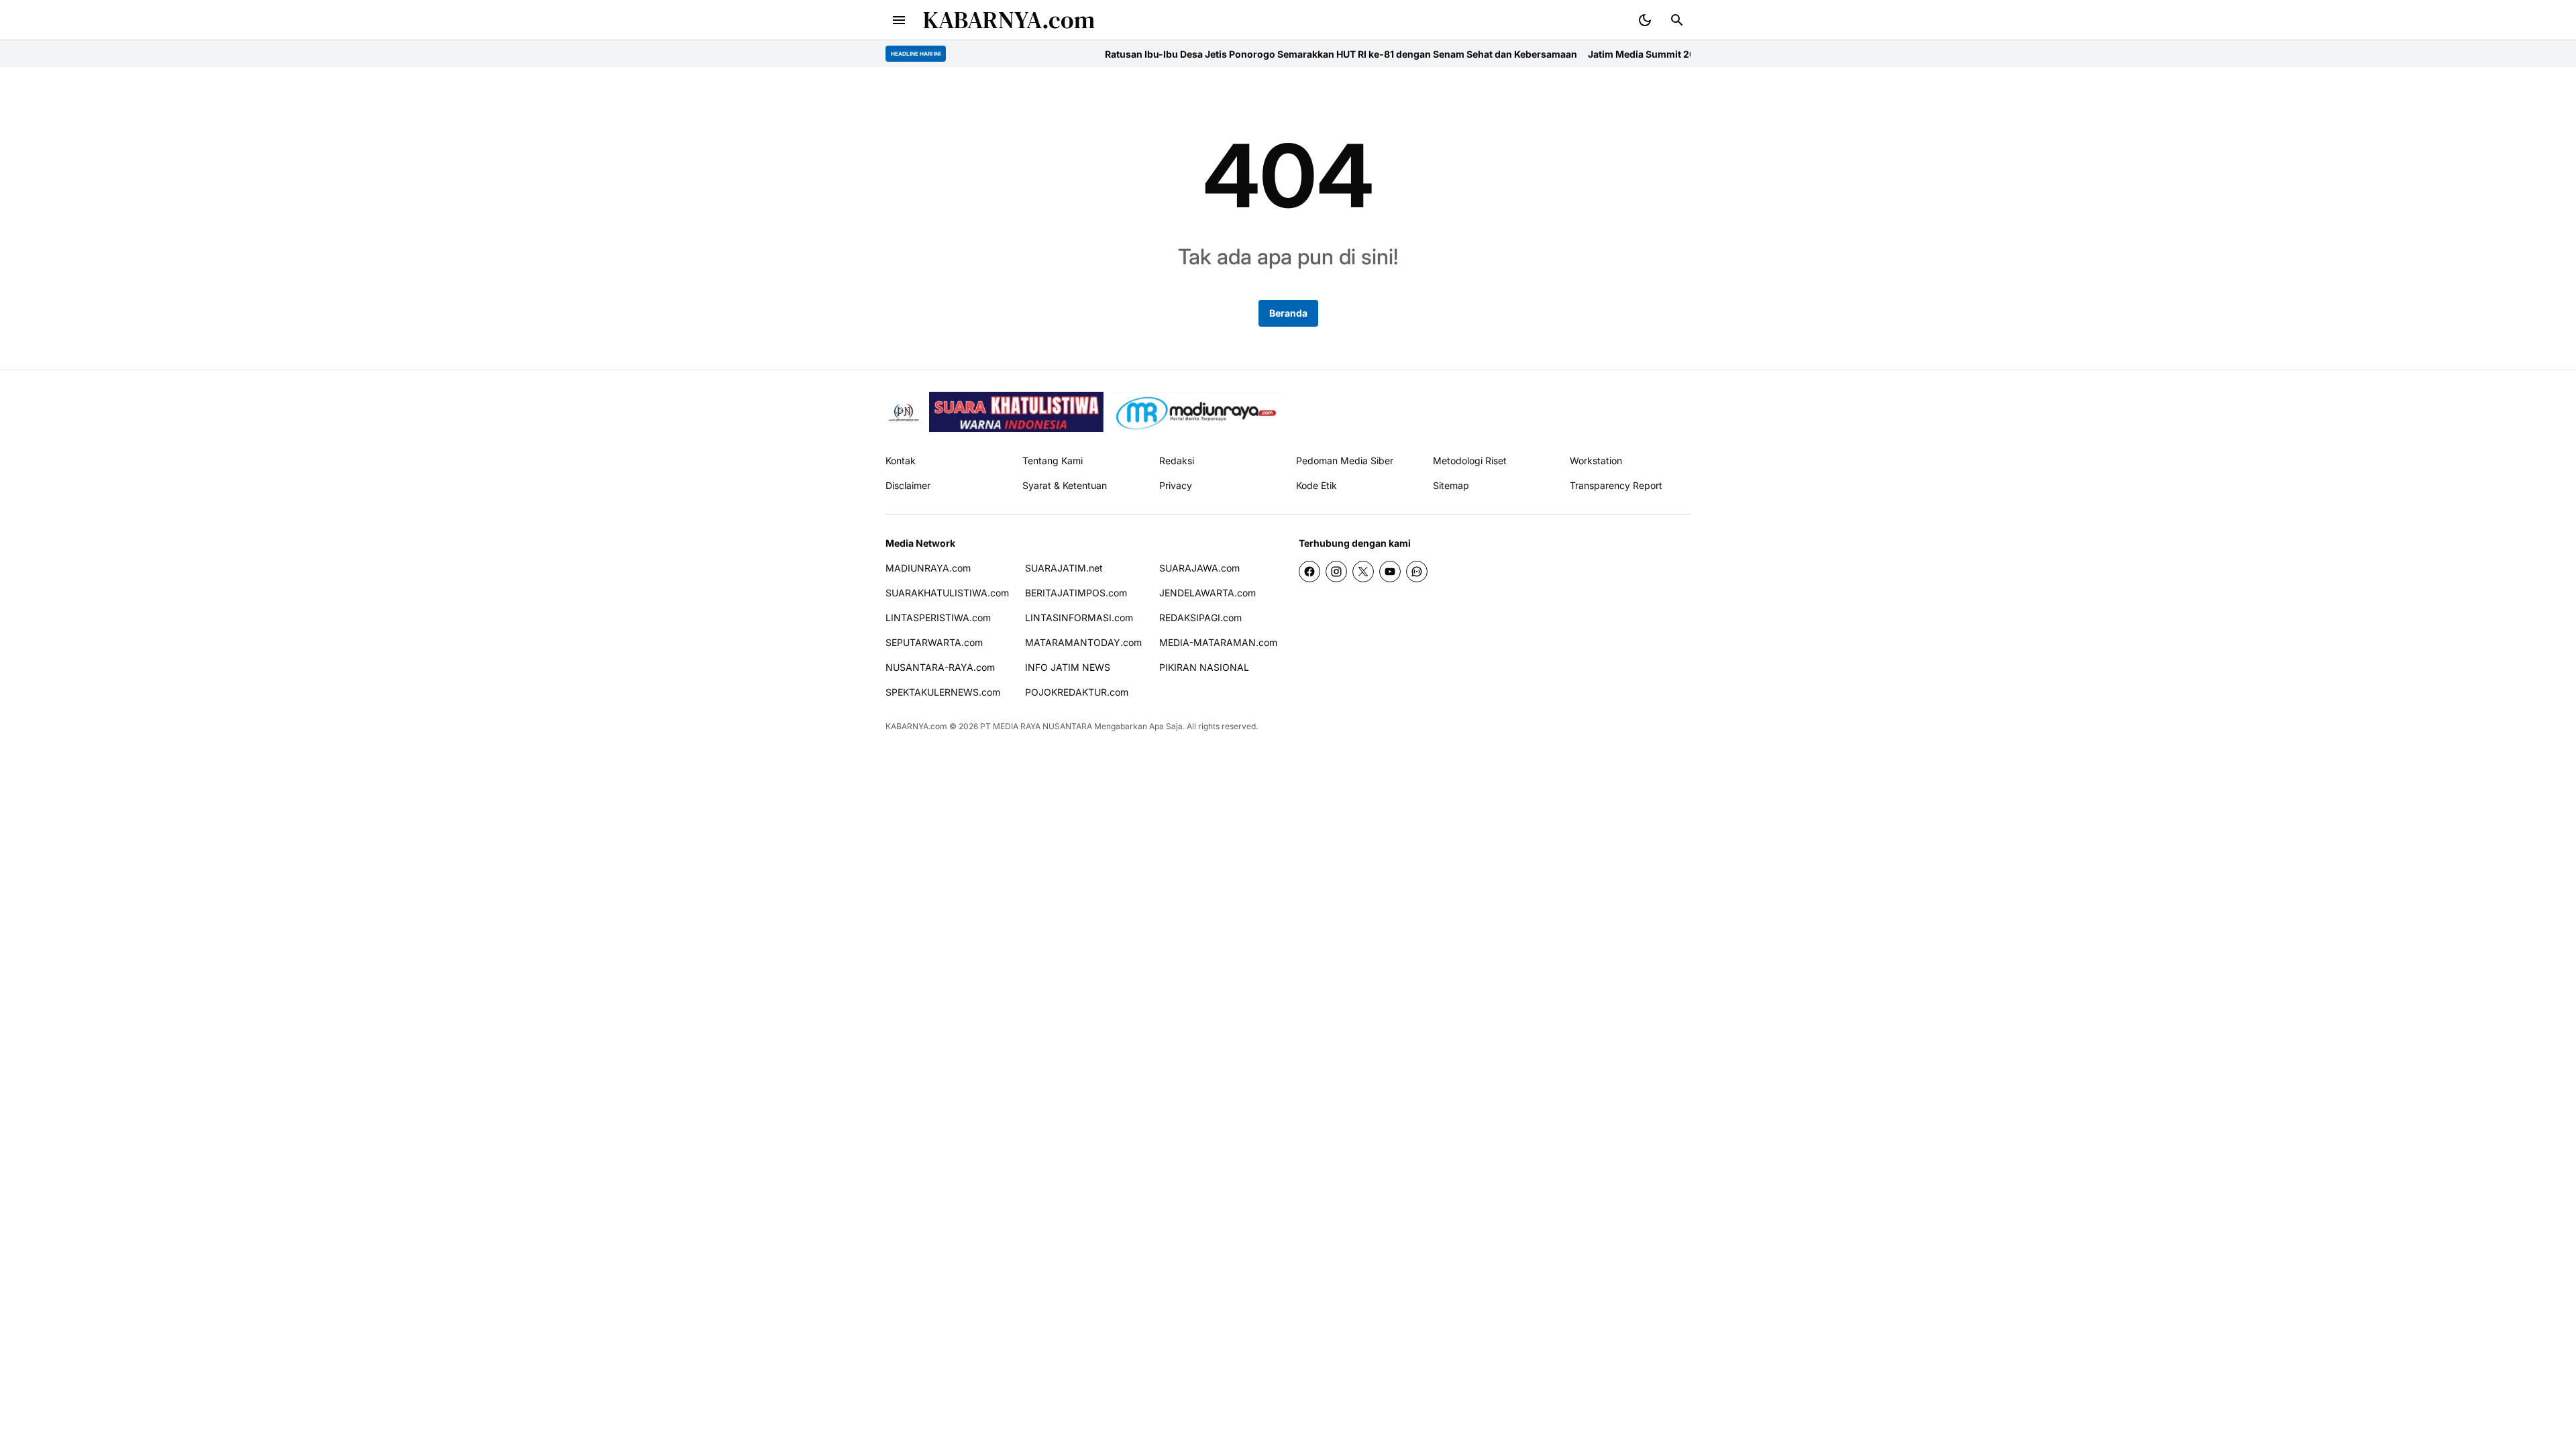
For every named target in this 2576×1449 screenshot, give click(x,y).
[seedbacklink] (1016, 412)
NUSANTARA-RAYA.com (940, 667)
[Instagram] (1336, 572)
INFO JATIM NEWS (1068, 667)
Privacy (1176, 485)
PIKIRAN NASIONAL (1204, 667)
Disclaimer (908, 485)
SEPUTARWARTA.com (934, 642)
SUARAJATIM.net (1064, 568)
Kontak (901, 461)
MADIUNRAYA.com (928, 568)
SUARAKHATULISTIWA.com (947, 593)
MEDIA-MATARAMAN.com (1218, 642)
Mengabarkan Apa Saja (1138, 726)
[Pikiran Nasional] (903, 412)
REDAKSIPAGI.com (1200, 618)
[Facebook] (1309, 572)
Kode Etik (1317, 485)
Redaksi (1177, 461)
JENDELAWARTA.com (1207, 593)
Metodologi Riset (1470, 461)
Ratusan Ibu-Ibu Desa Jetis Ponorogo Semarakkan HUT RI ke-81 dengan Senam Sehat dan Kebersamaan (1265, 54)
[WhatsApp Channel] (1417, 572)
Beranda (1288, 313)
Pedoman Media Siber (1345, 461)
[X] (1363, 572)
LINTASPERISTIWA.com (938, 618)
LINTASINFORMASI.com (1079, 618)
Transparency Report (1616, 485)
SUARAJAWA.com (1199, 568)
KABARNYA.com (1009, 20)
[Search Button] (1677, 20)
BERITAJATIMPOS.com (1076, 593)
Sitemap (1451, 485)
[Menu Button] (899, 20)
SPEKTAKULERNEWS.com (943, 692)
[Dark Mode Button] (1645, 20)
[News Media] (1197, 412)
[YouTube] (1390, 572)
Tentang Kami (1053, 461)
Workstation (1596, 461)
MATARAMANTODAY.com (1083, 642)
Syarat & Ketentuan (1065, 485)
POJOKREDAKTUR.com (1077, 692)
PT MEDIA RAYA (1010, 726)
